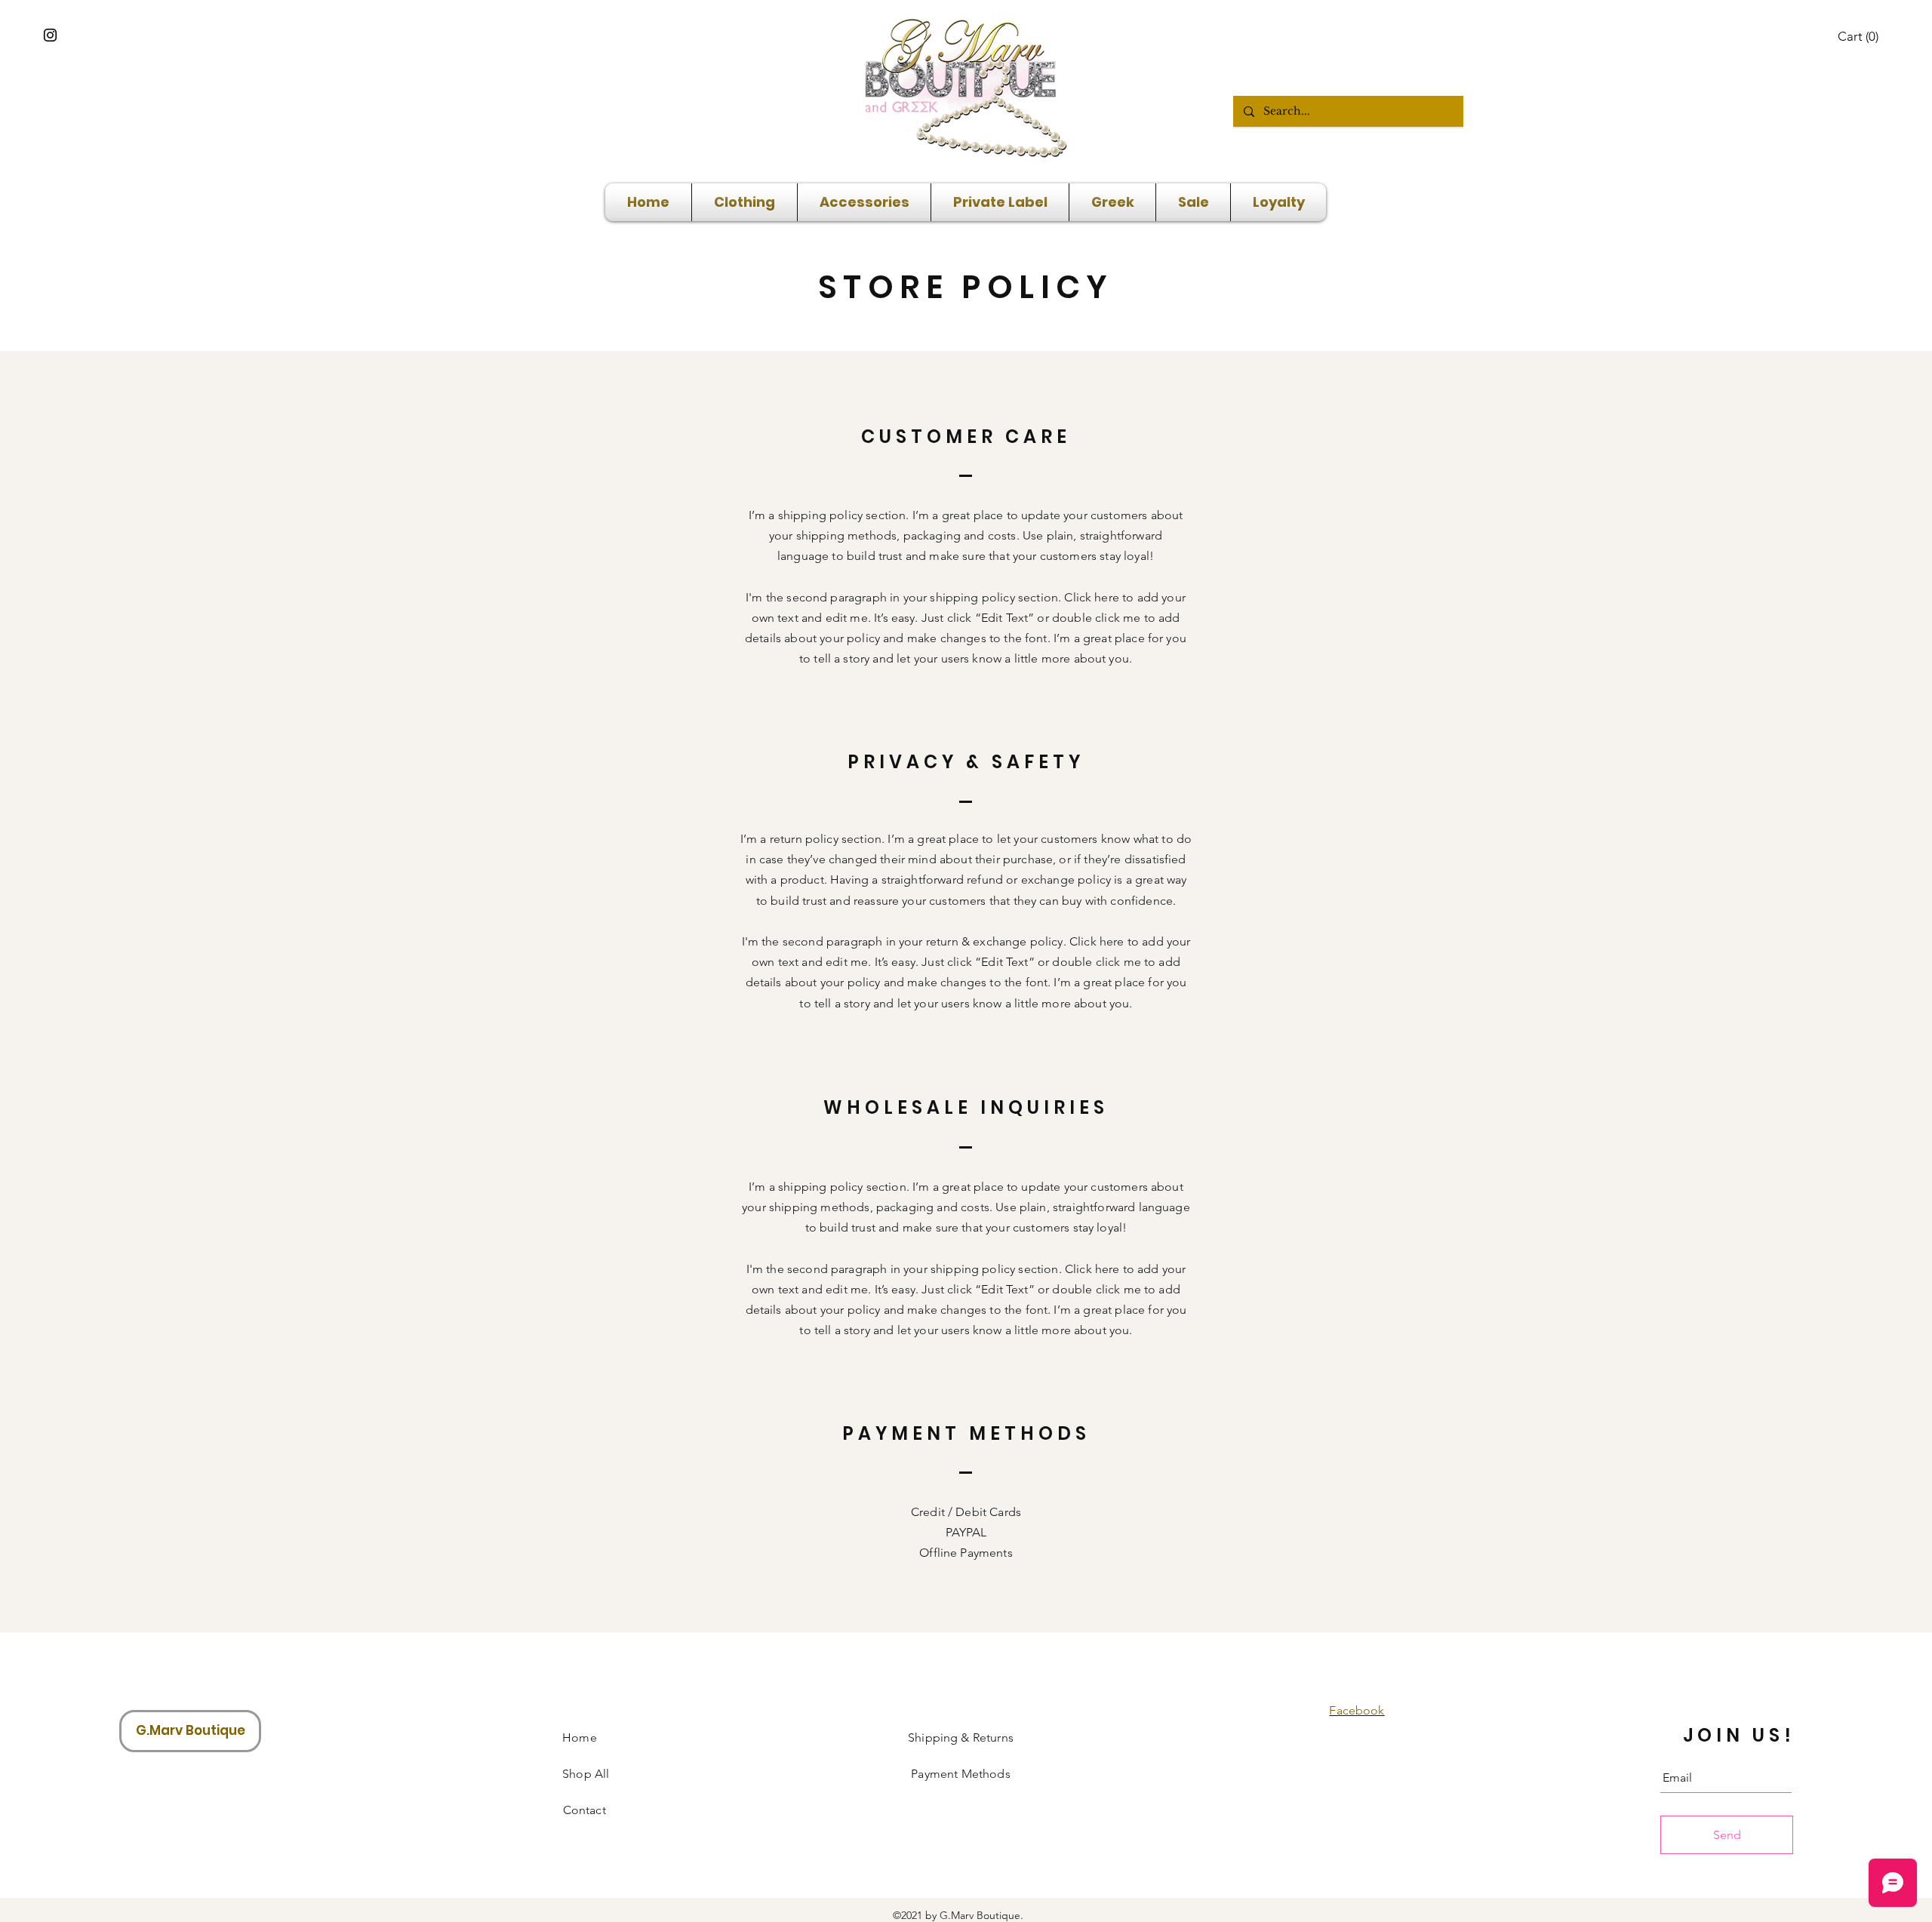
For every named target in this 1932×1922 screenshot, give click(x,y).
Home (580, 1737)
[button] (1858, 36)
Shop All (580, 1774)
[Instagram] (50, 35)
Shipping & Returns (961, 1737)
